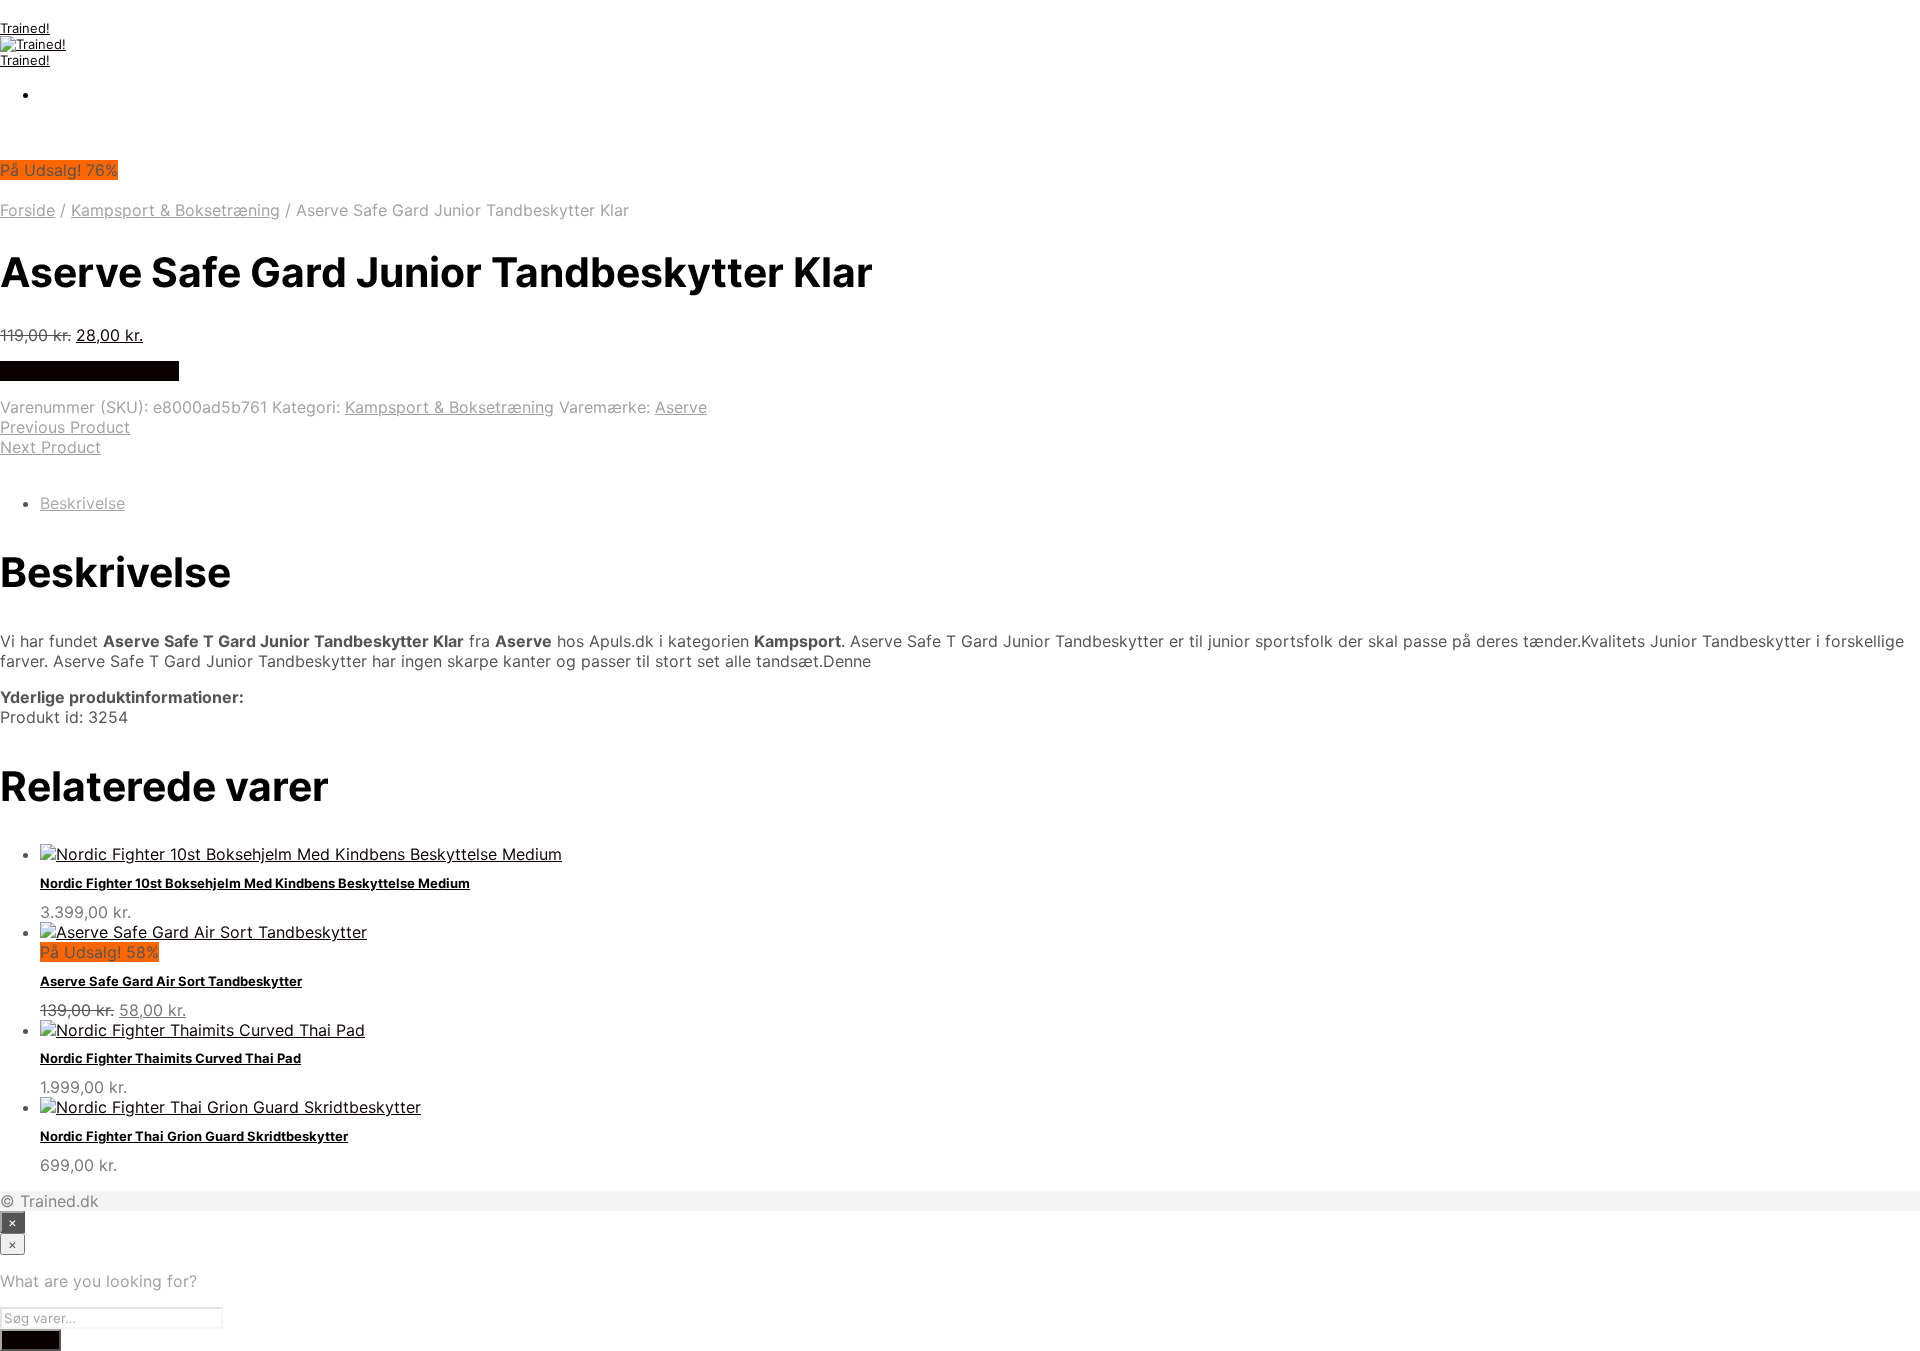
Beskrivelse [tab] (82, 503)
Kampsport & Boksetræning (175, 210)
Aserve (681, 407)
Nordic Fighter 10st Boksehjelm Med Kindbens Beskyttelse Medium (255, 883)
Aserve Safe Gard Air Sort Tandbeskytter (171, 981)
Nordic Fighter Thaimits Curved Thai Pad (170, 1058)
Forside (27, 210)
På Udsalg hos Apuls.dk (89, 371)
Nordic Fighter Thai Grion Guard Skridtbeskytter (194, 1136)
